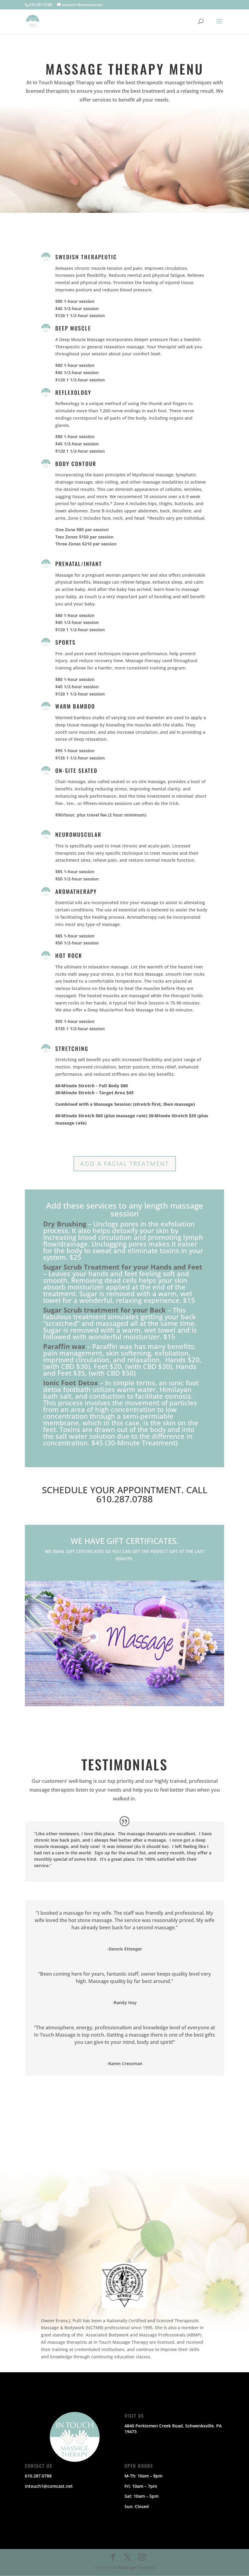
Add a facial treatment (125, 1164)
